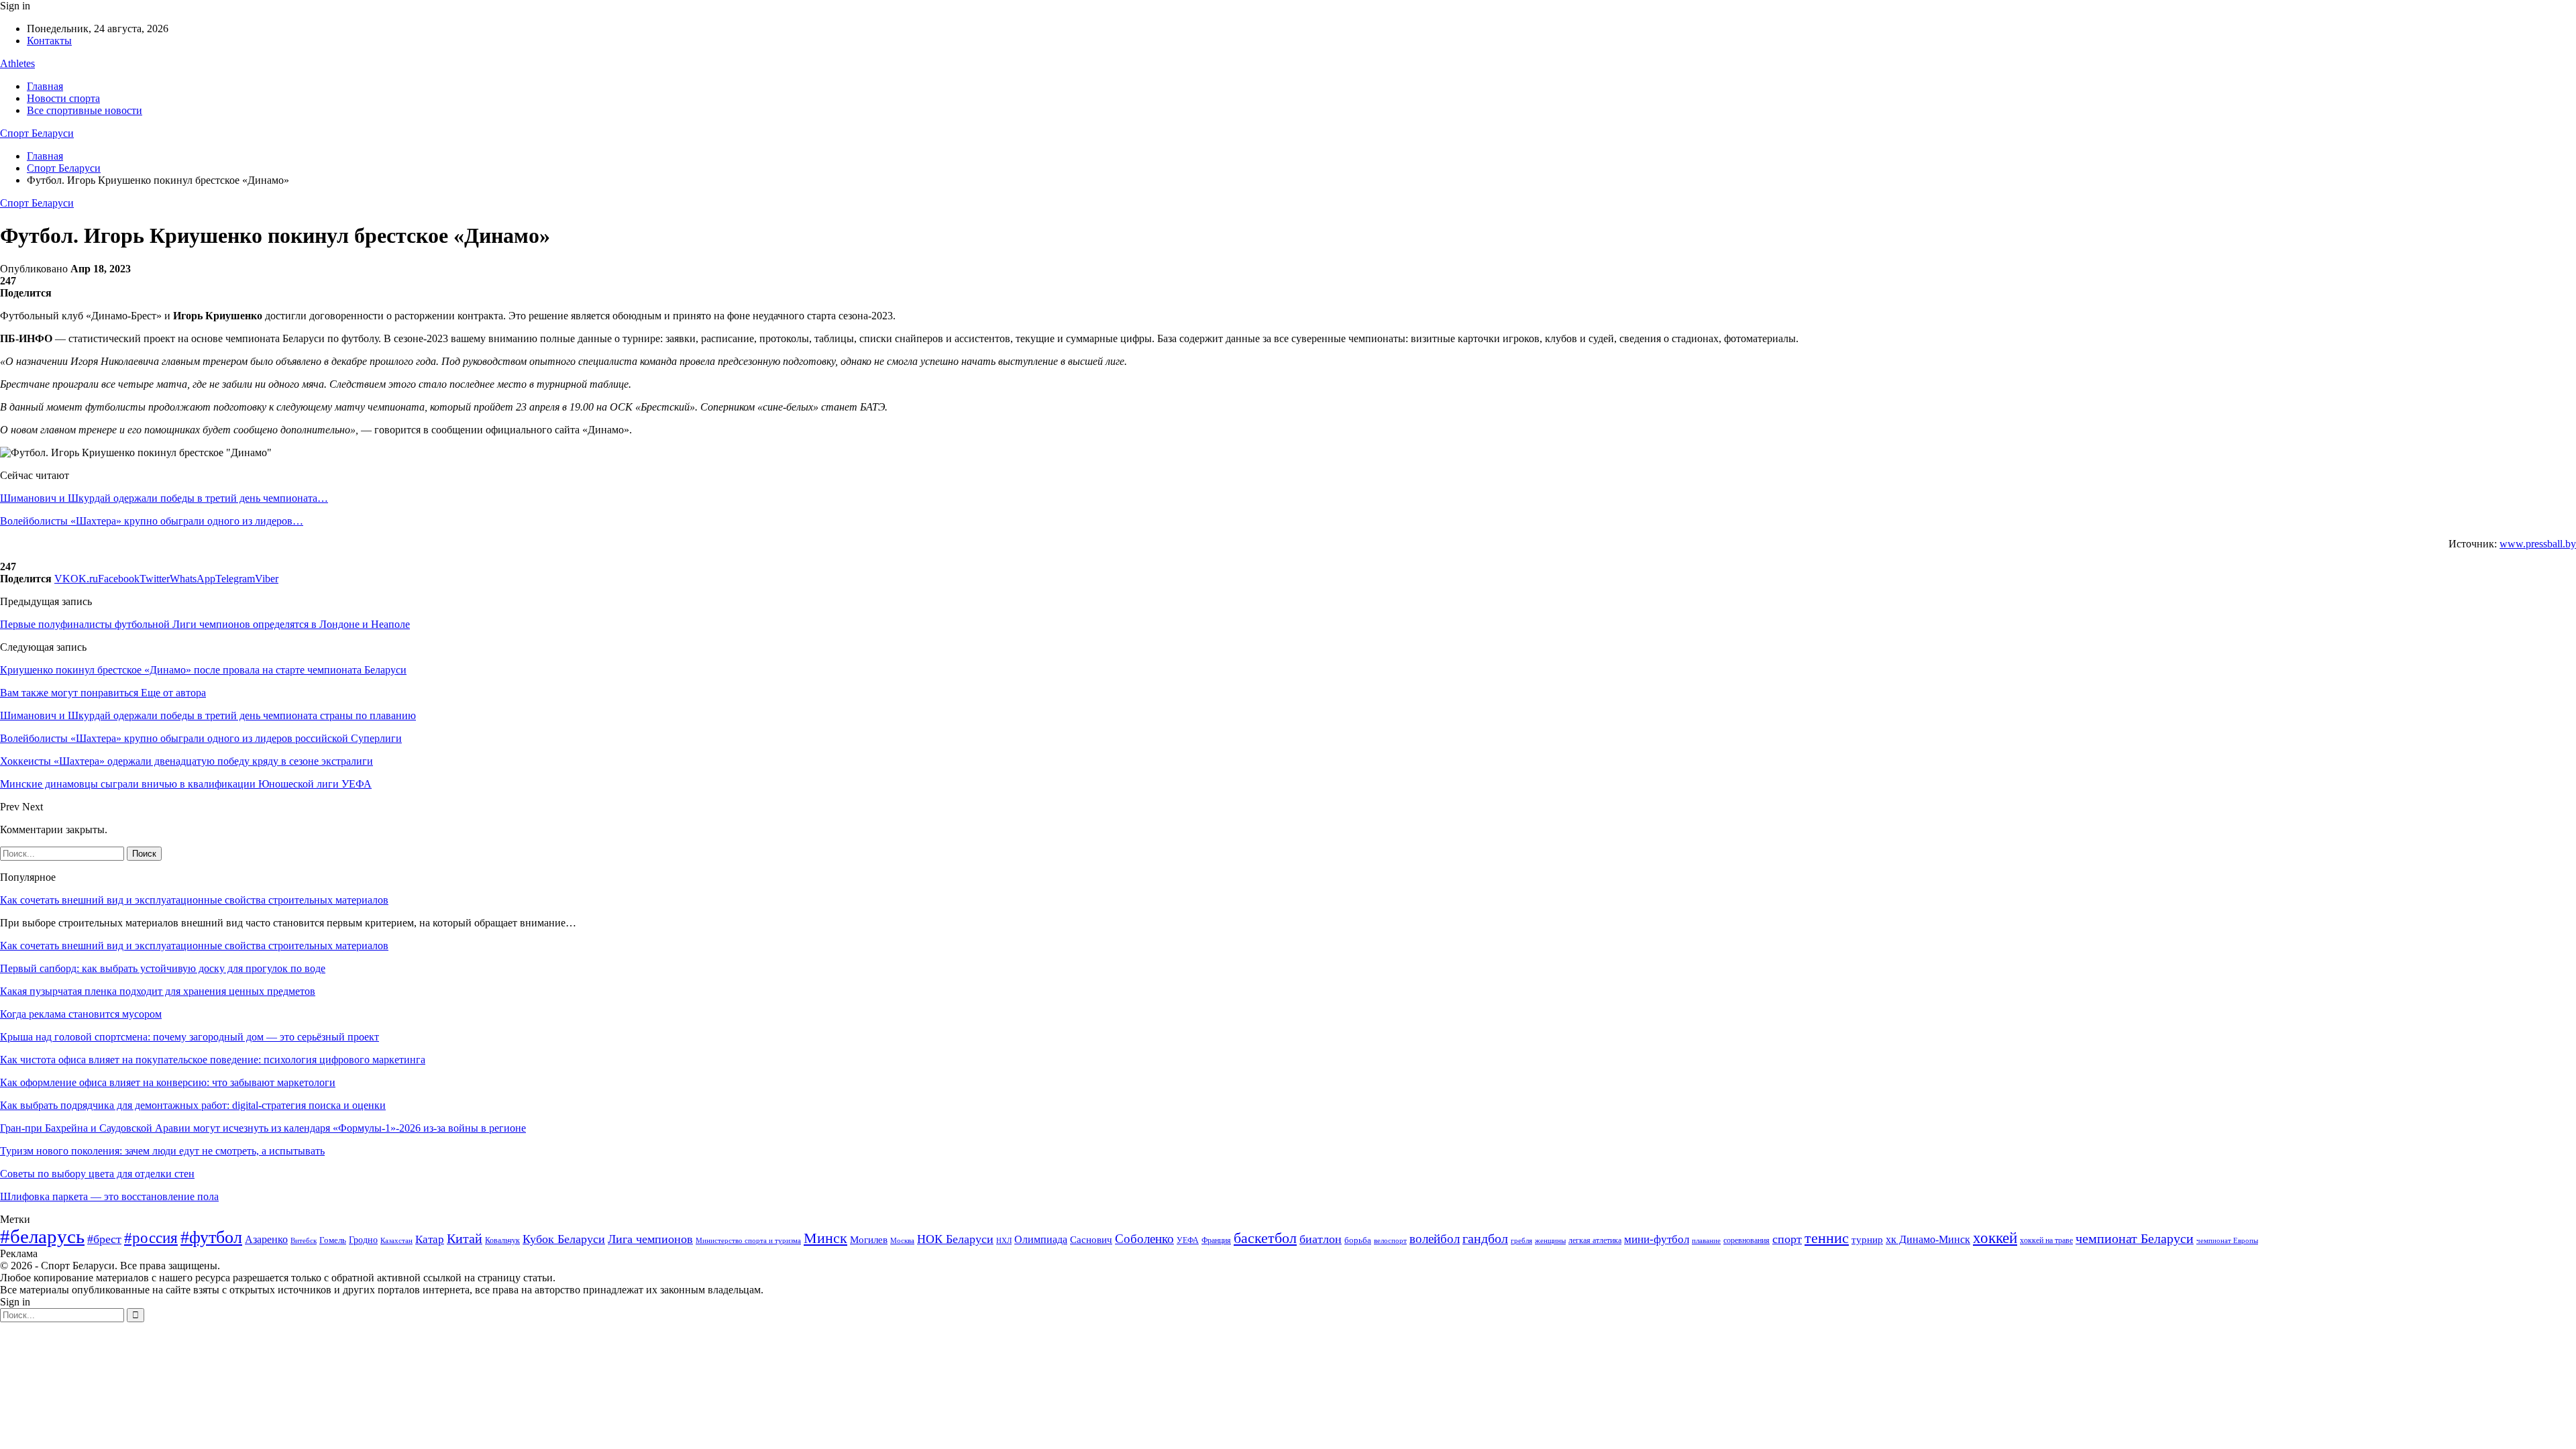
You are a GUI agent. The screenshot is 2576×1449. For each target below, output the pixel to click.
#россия (151, 1238)
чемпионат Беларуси (2135, 1238)
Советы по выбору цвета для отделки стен (97, 1174)
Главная (45, 86)
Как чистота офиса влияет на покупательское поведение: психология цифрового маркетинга (213, 1060)
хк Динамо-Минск (1928, 1239)
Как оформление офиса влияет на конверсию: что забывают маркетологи (168, 1082)
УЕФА (1188, 1240)
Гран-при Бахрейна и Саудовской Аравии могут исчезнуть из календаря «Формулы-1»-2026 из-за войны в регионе (263, 1128)
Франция (1216, 1240)
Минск (825, 1238)
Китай (465, 1239)
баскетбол (1265, 1238)
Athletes (17, 63)
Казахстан (396, 1240)
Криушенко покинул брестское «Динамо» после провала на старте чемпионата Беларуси (203, 670)
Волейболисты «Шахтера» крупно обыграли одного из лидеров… (152, 521)
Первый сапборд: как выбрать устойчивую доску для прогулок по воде (163, 968)
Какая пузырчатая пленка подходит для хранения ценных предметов (158, 991)
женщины (1550, 1240)
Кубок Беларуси (564, 1239)
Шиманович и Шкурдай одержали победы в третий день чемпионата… (164, 498)
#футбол (211, 1237)
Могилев (869, 1240)
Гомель (333, 1240)
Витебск (304, 1241)
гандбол (1485, 1238)
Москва (902, 1240)
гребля (1521, 1240)
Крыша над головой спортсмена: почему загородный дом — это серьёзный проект (190, 1037)
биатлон (1321, 1239)
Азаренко (266, 1239)
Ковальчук (502, 1240)
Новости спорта (63, 98)
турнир (1867, 1240)
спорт (1787, 1239)
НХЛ (1004, 1240)
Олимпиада (1041, 1239)
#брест (104, 1239)
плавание (1706, 1241)
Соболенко (1144, 1239)
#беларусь (42, 1236)
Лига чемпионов (650, 1239)
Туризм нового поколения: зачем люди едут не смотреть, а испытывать (162, 1151)
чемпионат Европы (2227, 1240)
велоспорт (1390, 1241)
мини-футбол (1657, 1239)
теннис (1827, 1238)
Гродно (363, 1240)
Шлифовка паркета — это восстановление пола (109, 1196)
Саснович (1091, 1240)
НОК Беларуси (955, 1239)
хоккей (1995, 1238)
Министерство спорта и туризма (748, 1241)
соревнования (1747, 1240)
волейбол (1435, 1239)
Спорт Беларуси (37, 133)
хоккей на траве (2046, 1240)
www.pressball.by (2538, 544)
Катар (430, 1239)
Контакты (49, 41)
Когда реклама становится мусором (81, 1014)
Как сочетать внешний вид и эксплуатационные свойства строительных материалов (194, 900)
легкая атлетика (1595, 1240)
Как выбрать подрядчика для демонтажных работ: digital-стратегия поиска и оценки (193, 1105)
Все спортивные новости (85, 110)
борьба (1358, 1240)
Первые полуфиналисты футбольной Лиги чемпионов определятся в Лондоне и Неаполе (205, 624)
